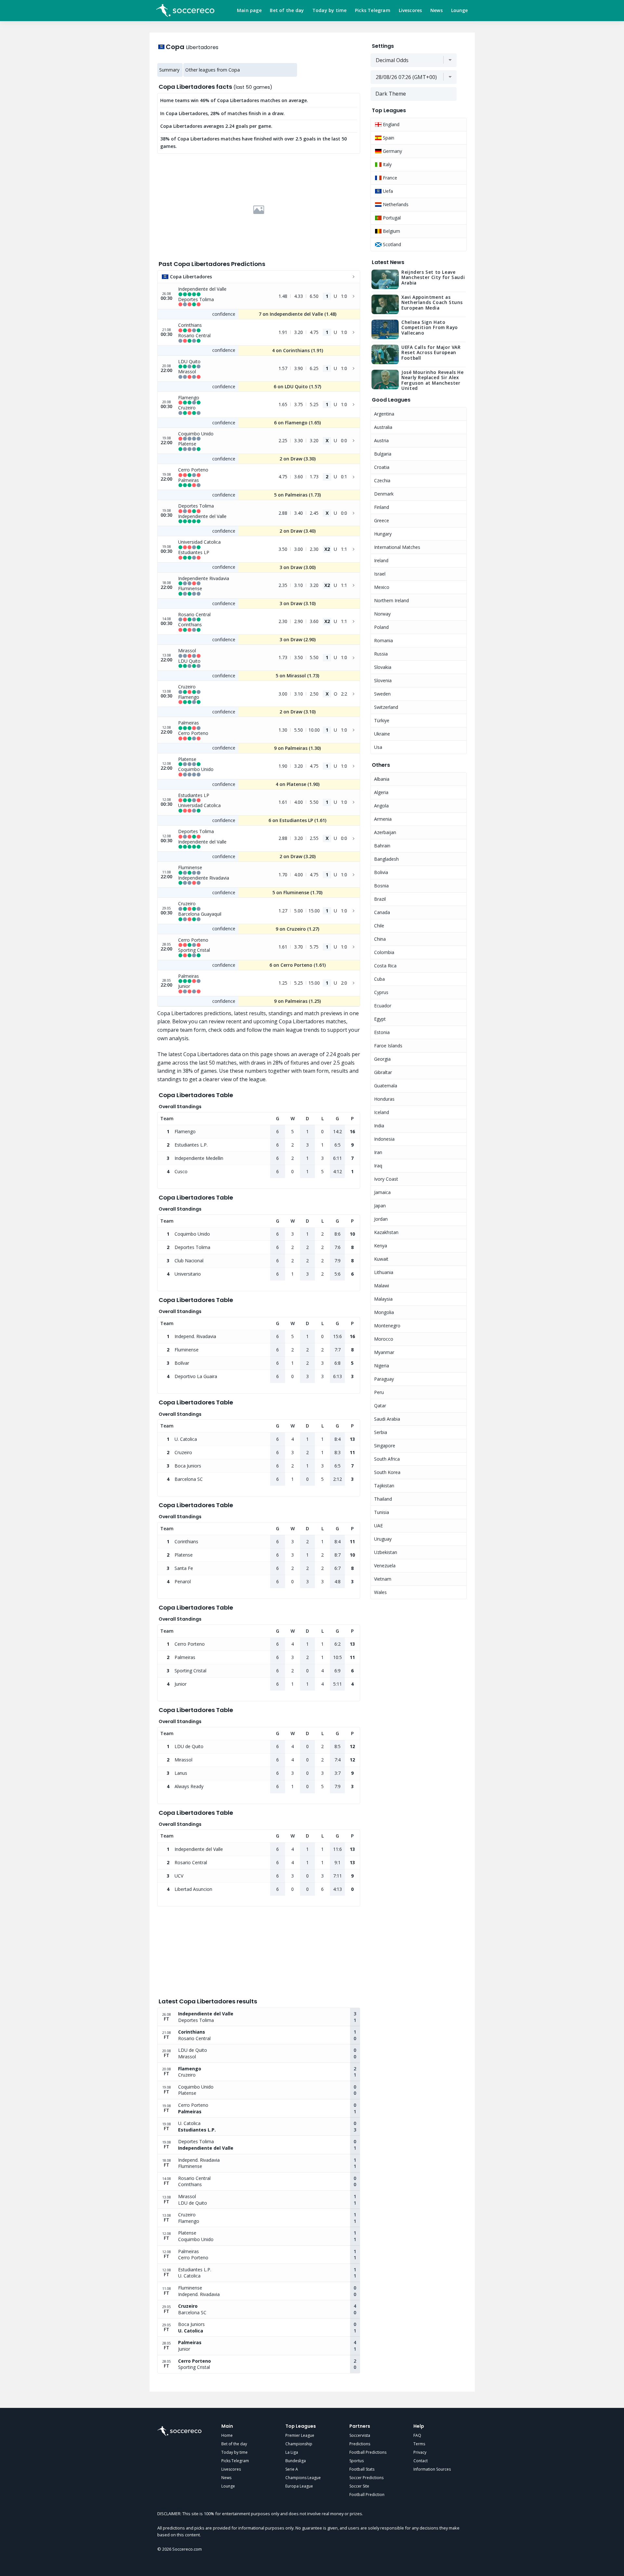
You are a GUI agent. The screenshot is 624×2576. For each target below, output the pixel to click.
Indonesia (384, 1139)
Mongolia (384, 1312)
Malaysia (383, 1299)
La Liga (292, 2452)
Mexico (382, 587)
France (389, 178)
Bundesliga (296, 2461)
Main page (249, 10)
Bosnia (381, 886)
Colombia (384, 952)
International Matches (397, 547)
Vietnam (383, 1579)
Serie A (292, 2469)
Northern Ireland (391, 600)
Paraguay (384, 1379)
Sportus (357, 2461)
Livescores (410, 10)
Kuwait (381, 1259)
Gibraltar (383, 1072)
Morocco (384, 1339)
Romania (383, 640)
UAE (378, 1526)
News (436, 10)
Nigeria (382, 1366)
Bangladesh (386, 859)
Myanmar (384, 1352)
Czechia (382, 480)
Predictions (360, 2444)
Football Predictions (368, 2452)
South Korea (387, 1472)
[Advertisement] (259, 210)
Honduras (384, 1099)
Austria (381, 440)
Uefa (387, 191)
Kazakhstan (386, 1232)
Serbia (381, 1432)
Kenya (381, 1246)
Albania (382, 779)
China (380, 939)
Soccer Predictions (366, 2478)
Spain (388, 138)
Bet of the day (287, 10)
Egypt (380, 1019)
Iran (378, 1152)
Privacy (420, 2452)
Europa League (299, 2486)
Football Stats (362, 2469)
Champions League (303, 2478)
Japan (380, 1206)
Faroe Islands (388, 1046)
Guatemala (386, 1086)
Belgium (391, 231)
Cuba (379, 979)
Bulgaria (383, 454)
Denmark (384, 494)
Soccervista (360, 2435)
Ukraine (382, 734)
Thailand (383, 1499)
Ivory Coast (386, 1179)
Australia (383, 427)
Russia (381, 654)
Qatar (380, 1406)
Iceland (382, 1112)
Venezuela (385, 1566)
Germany (392, 151)
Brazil (380, 899)
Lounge (460, 10)
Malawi (382, 1286)
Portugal (391, 218)
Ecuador (383, 1006)
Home (227, 2435)
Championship (299, 2444)
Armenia (383, 819)
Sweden (382, 694)
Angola (381, 806)
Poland (381, 627)
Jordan (381, 1219)
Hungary (383, 534)
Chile (379, 926)
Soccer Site (359, 2486)
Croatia (382, 467)
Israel (380, 574)
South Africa (387, 1459)
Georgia (382, 1059)
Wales (380, 1592)
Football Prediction (367, 2495)
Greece (382, 520)
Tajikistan (384, 1486)
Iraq (378, 1166)
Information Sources (432, 2469)
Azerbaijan (385, 832)
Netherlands (395, 204)
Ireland (381, 560)
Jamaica (382, 1192)
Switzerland (386, 707)
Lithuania (384, 1272)
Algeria (381, 792)
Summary (169, 70)
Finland (382, 507)
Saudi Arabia (387, 1419)
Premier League (300, 2435)
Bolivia (381, 872)
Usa (378, 747)
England (390, 124)
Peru (379, 1392)
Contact (421, 2461)
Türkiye (382, 720)
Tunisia (382, 1512)
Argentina (384, 414)
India (379, 1126)
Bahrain (382, 846)
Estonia (382, 1032)
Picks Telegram (373, 10)
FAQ (417, 2435)
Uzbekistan (386, 1552)
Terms (419, 2444)
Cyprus (381, 992)
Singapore (385, 1446)
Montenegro (387, 1326)
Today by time (330, 10)
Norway (382, 614)
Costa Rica (385, 966)
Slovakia (383, 667)
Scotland (391, 244)
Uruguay (383, 1539)
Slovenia (383, 680)
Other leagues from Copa (213, 70)
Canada (382, 912)
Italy (387, 164)
